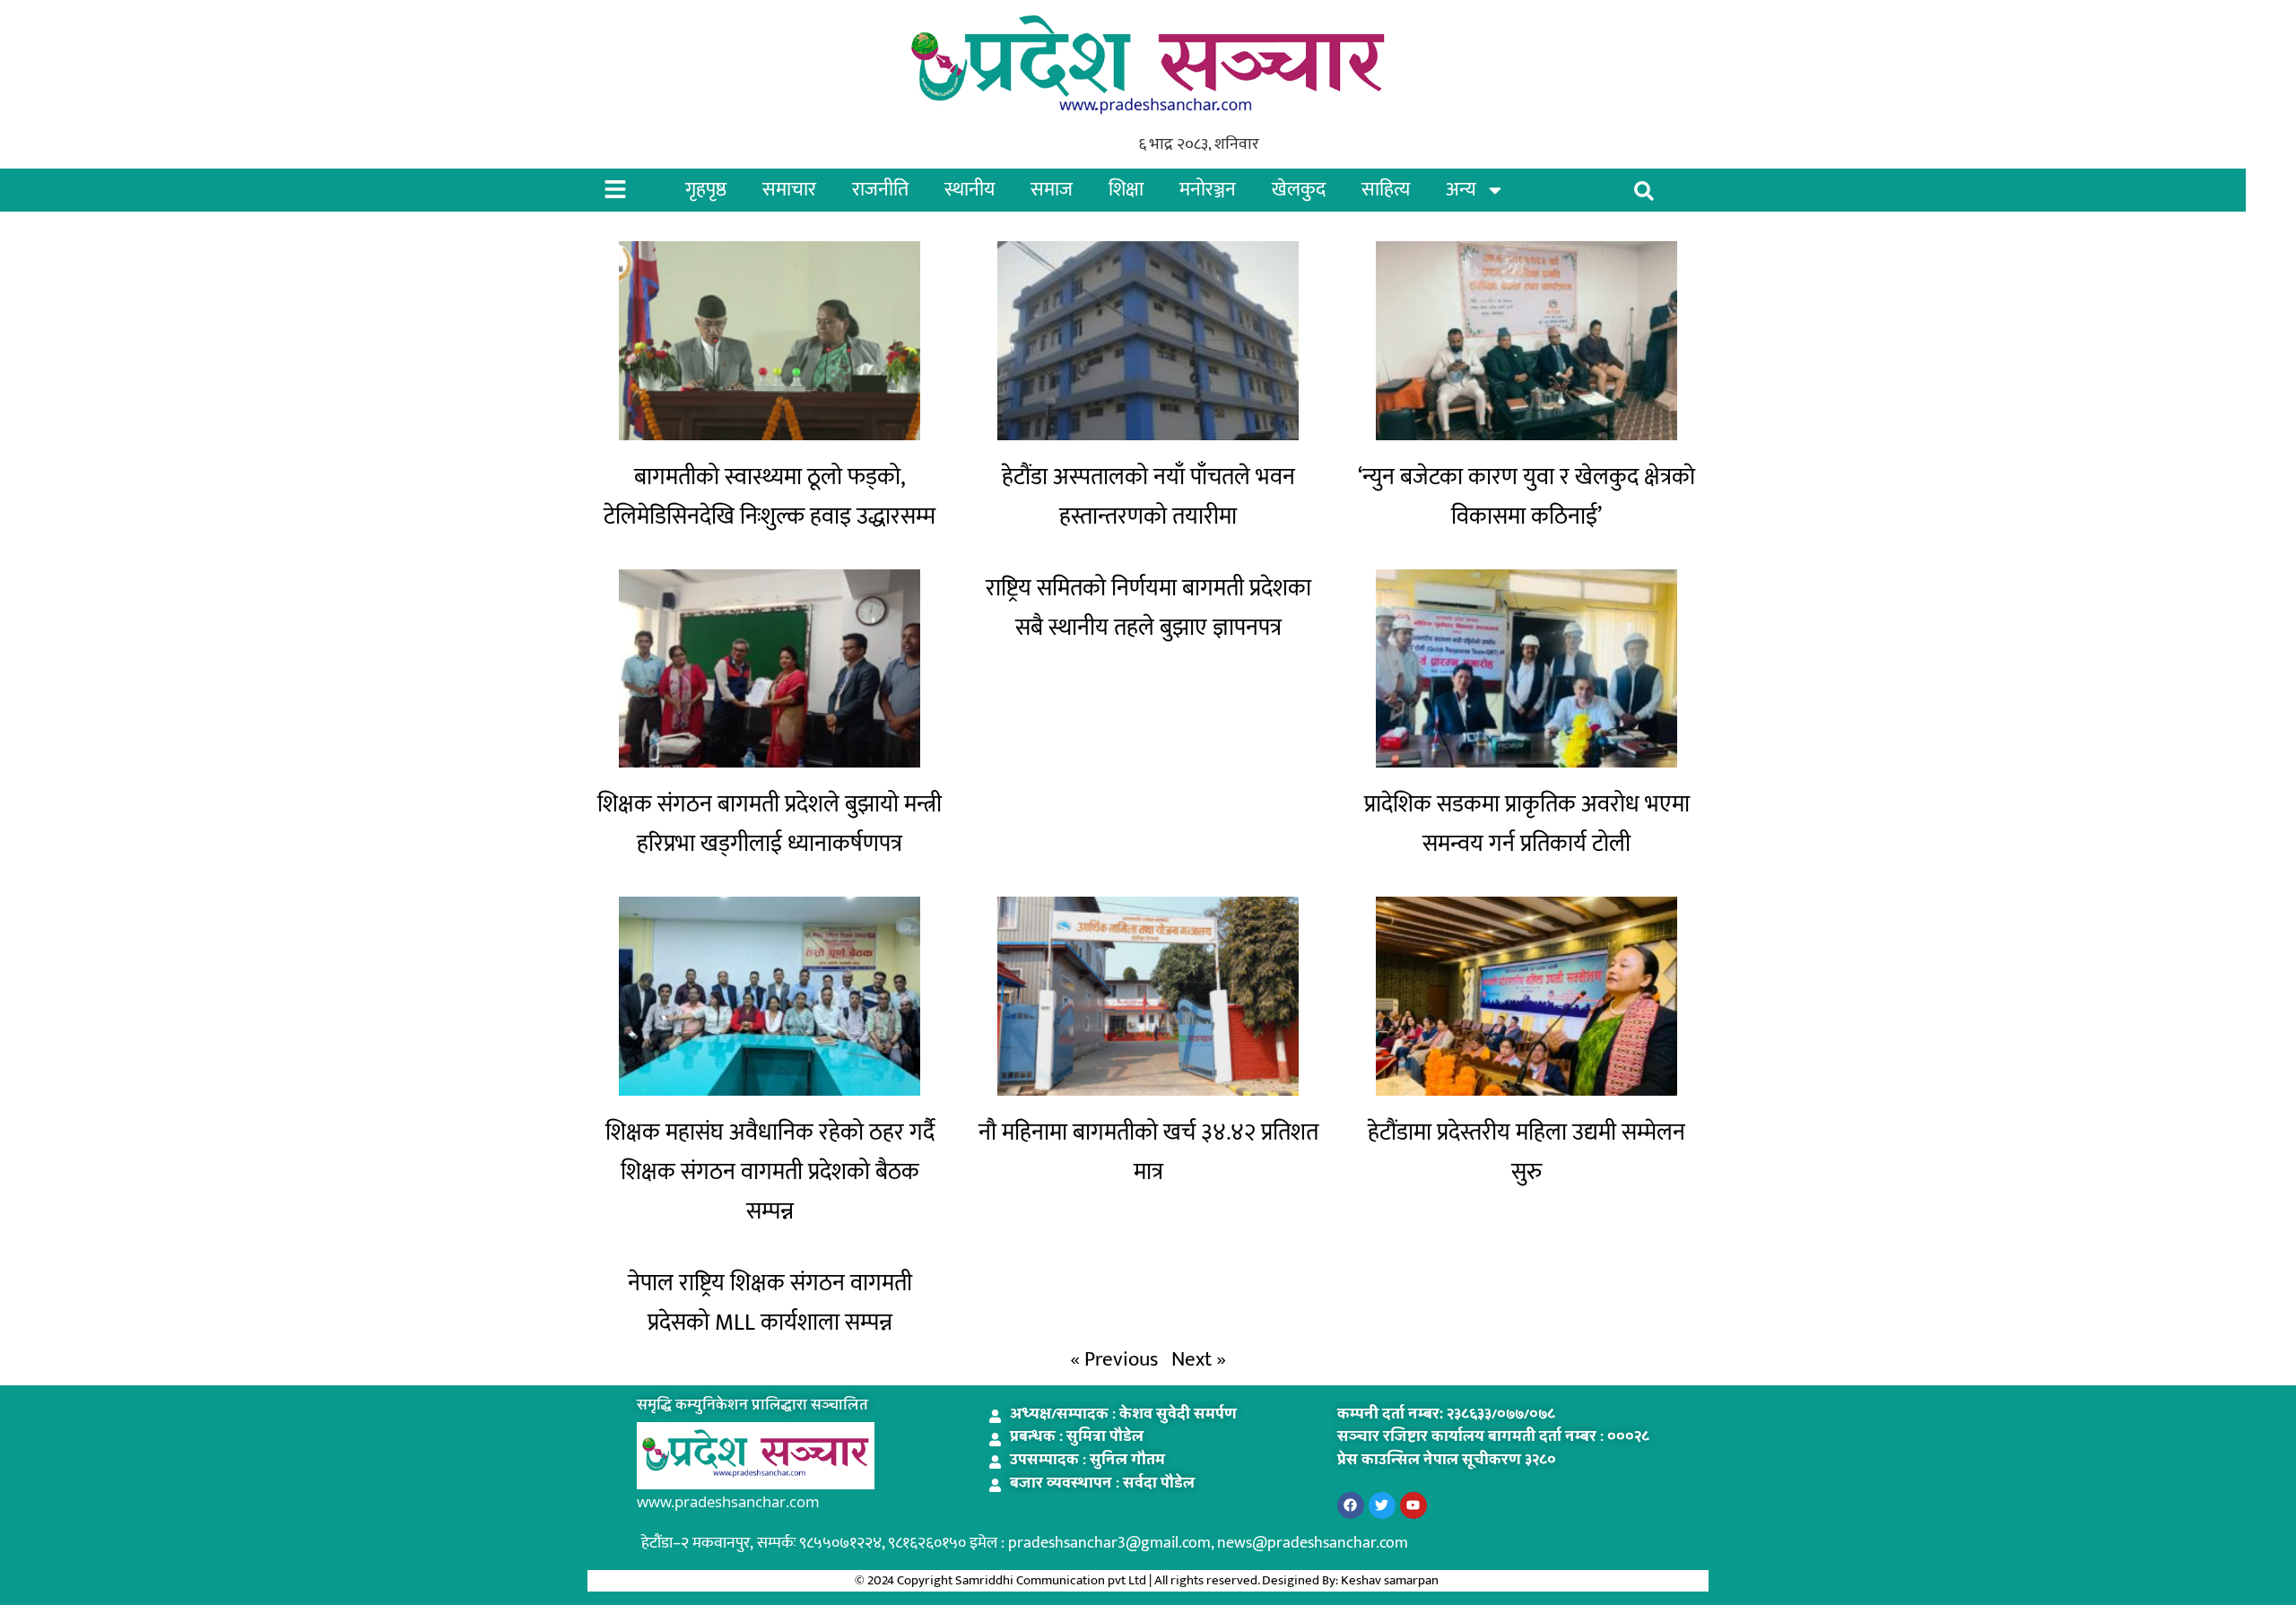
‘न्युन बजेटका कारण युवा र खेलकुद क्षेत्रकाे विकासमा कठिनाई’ (1526, 497)
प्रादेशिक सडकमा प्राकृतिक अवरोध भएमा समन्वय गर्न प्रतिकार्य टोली (1527, 824)
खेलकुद (1299, 190)
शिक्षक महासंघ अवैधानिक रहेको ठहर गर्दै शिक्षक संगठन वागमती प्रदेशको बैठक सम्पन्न (770, 1172)
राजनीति (880, 190)
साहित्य (1386, 190)
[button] (1644, 191)
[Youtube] (1413, 1505)
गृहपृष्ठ (706, 190)
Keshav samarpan (1391, 1580)
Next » (1199, 1359)
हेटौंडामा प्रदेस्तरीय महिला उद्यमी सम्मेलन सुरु (1526, 1153)
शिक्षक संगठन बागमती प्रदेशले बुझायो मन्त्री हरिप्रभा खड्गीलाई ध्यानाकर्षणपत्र (770, 824)
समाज (1052, 190)
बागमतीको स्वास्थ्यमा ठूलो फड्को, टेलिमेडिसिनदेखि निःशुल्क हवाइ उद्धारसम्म (770, 497)
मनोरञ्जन (1208, 190)
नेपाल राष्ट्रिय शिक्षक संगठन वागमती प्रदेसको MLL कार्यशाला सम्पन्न (770, 1303)
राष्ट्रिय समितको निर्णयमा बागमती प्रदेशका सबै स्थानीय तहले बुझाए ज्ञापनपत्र (1148, 608)
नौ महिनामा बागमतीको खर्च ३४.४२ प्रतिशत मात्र (1148, 1153)
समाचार (789, 190)
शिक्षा (1126, 190)
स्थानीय (970, 190)
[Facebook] (1351, 1505)
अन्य (1461, 190)
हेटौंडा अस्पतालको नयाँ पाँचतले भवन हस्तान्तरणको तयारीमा (1148, 497)
